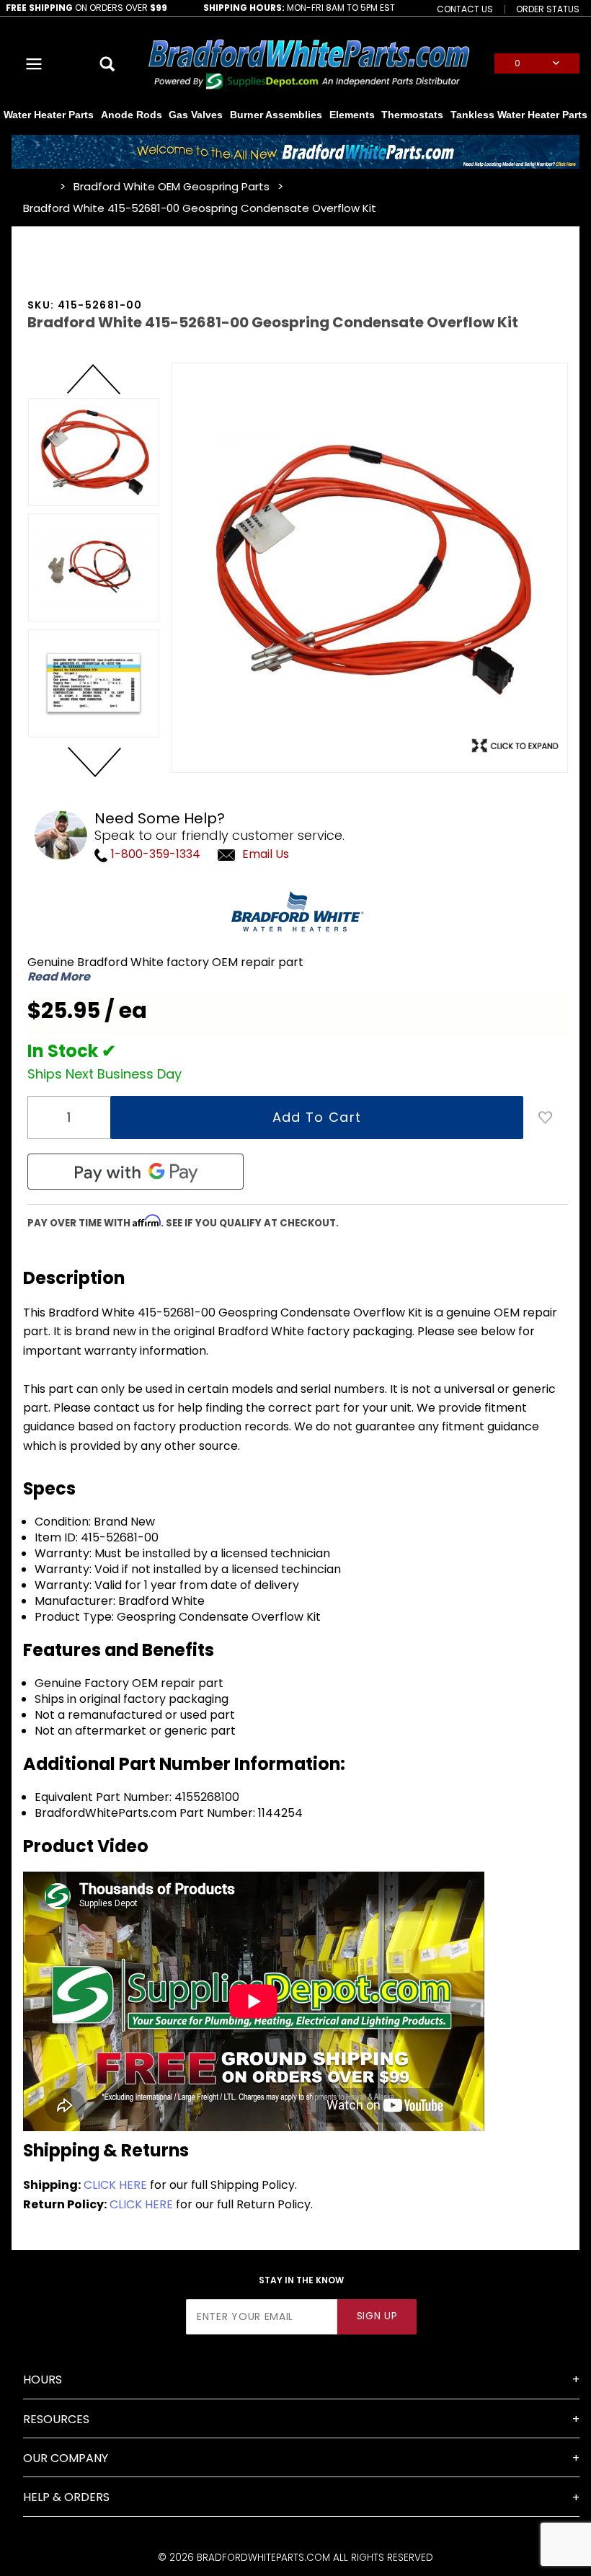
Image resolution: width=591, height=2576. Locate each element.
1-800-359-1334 (154, 854)
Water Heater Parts (49, 115)
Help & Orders (66, 2497)
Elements (352, 115)
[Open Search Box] (108, 63)
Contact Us (465, 9)
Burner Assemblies (276, 115)
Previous (94, 380)
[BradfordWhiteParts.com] (308, 62)
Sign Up (377, 2316)
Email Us (266, 854)
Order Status (548, 9)
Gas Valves (196, 115)
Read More (59, 977)
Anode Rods (132, 115)
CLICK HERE (115, 2185)
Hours (43, 2380)
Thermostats (412, 115)
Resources (56, 2419)
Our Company (66, 2458)
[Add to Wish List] (546, 1117)
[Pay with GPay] (135, 1172)
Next (94, 761)
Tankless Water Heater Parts (519, 115)
